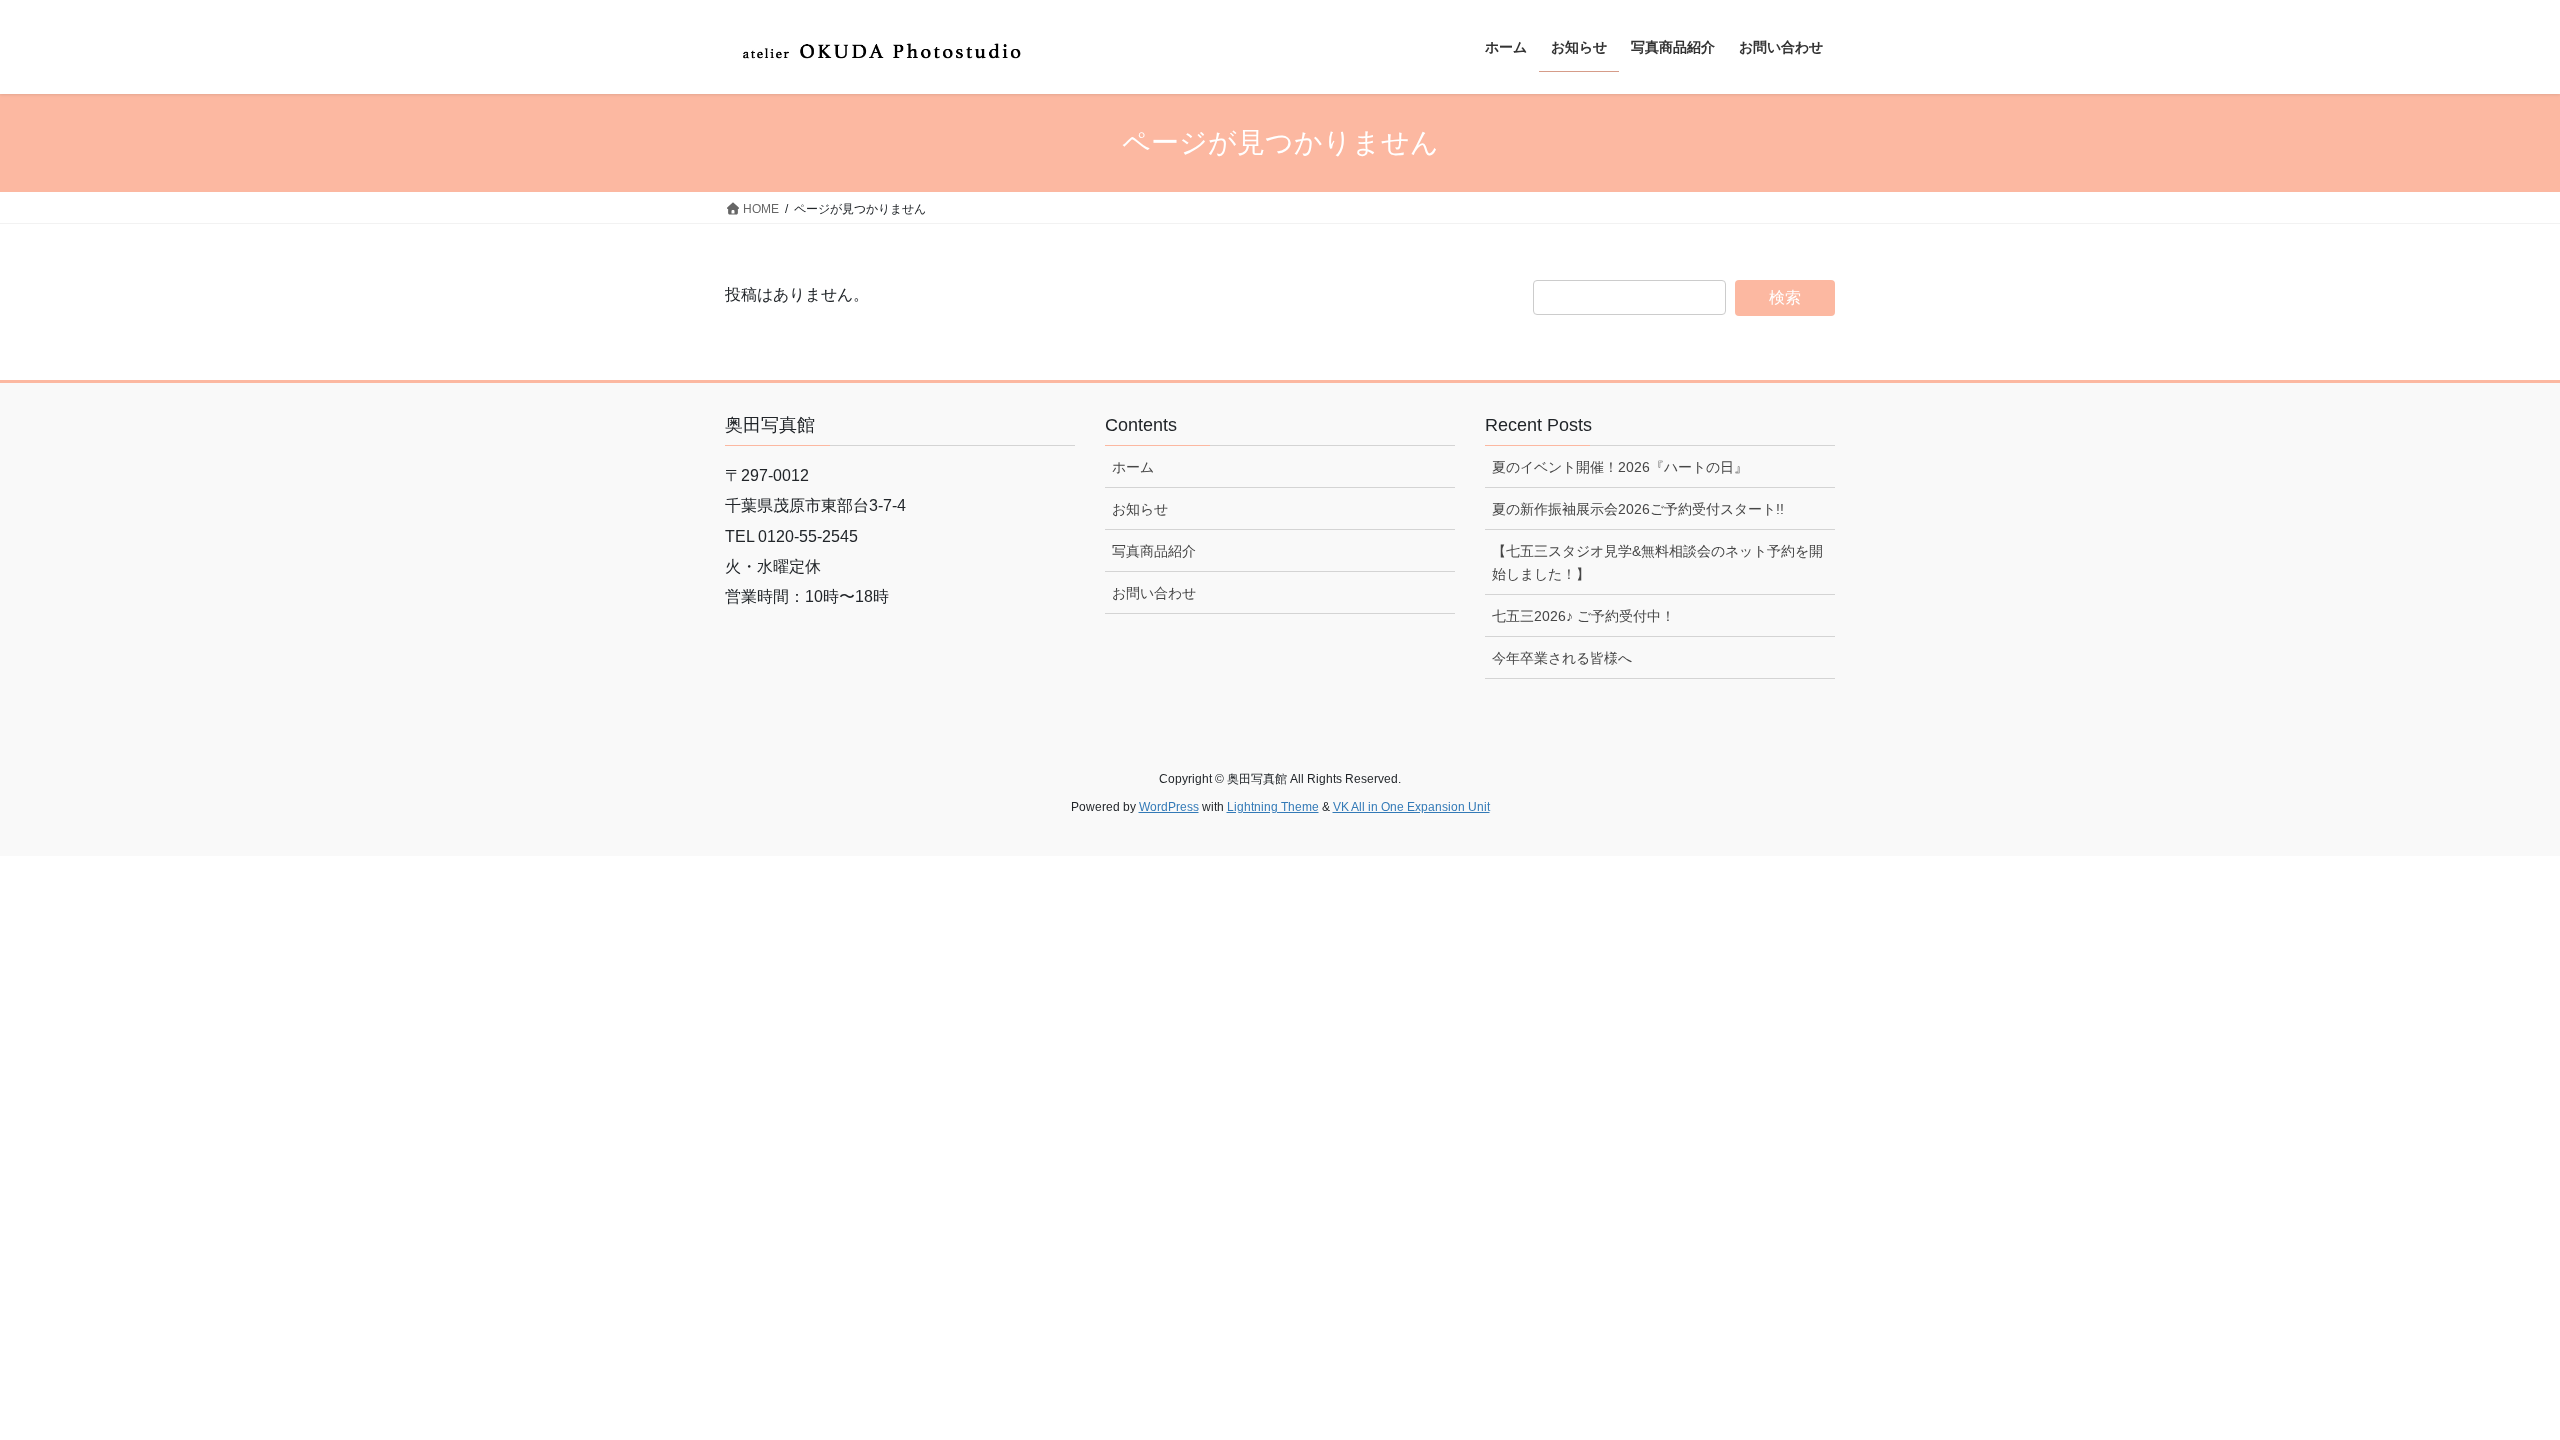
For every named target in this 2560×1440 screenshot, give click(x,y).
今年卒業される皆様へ (1562, 658)
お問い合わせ (1154, 593)
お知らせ (1140, 509)
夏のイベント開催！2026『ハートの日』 (1620, 467)
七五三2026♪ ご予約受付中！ (1583, 616)
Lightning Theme (1273, 807)
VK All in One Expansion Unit (1411, 807)
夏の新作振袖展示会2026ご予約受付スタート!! (1638, 509)
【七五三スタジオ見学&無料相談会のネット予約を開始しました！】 (1657, 562)
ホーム (1133, 467)
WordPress (1169, 807)
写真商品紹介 (1154, 551)
